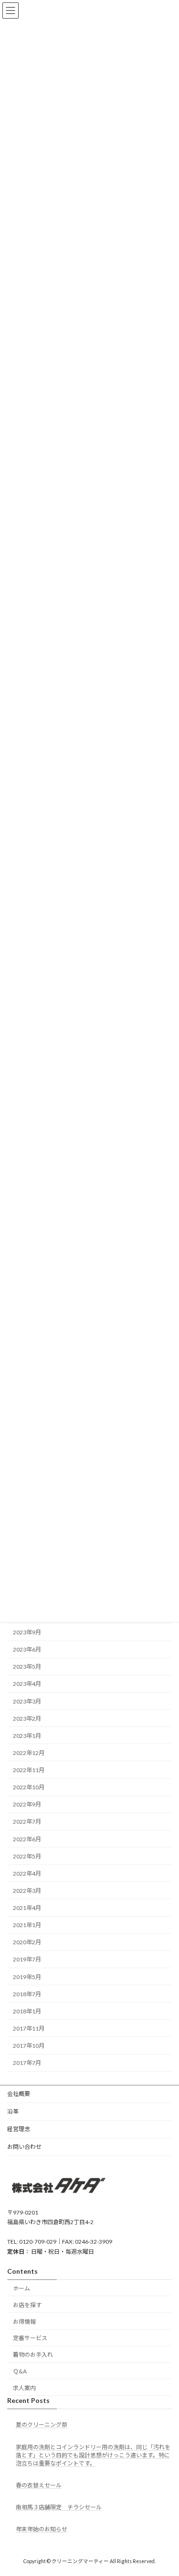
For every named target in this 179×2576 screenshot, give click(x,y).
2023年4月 (27, 1684)
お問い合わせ (24, 2147)
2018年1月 (27, 2011)
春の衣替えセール (39, 2485)
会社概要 (19, 2094)
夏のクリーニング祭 (42, 2425)
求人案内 (24, 2388)
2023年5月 (27, 1667)
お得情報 (24, 2322)
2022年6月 (27, 1839)
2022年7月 (27, 1822)
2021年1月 (27, 1925)
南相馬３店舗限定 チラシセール (59, 2507)
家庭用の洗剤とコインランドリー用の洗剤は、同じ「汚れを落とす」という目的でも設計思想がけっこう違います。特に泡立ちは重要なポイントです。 (93, 2455)
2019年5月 (27, 1977)
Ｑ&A (20, 2371)
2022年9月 (27, 1805)
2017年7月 (27, 2063)
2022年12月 (29, 1753)
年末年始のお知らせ (42, 2529)
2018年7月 (27, 1994)
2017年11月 (29, 2028)
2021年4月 (27, 1908)
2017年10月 (29, 2046)
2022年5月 (27, 1856)
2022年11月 (29, 1770)
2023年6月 (27, 1650)
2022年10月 (29, 1788)
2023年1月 (27, 1736)
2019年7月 (27, 1960)
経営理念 (19, 2129)
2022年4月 (27, 1873)
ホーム (21, 2288)
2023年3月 (27, 1701)
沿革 (13, 2111)
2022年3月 (27, 1891)
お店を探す (27, 2305)
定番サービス (30, 2338)
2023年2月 (27, 1719)
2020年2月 (27, 1943)
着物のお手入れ (33, 2355)
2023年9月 (27, 1632)
